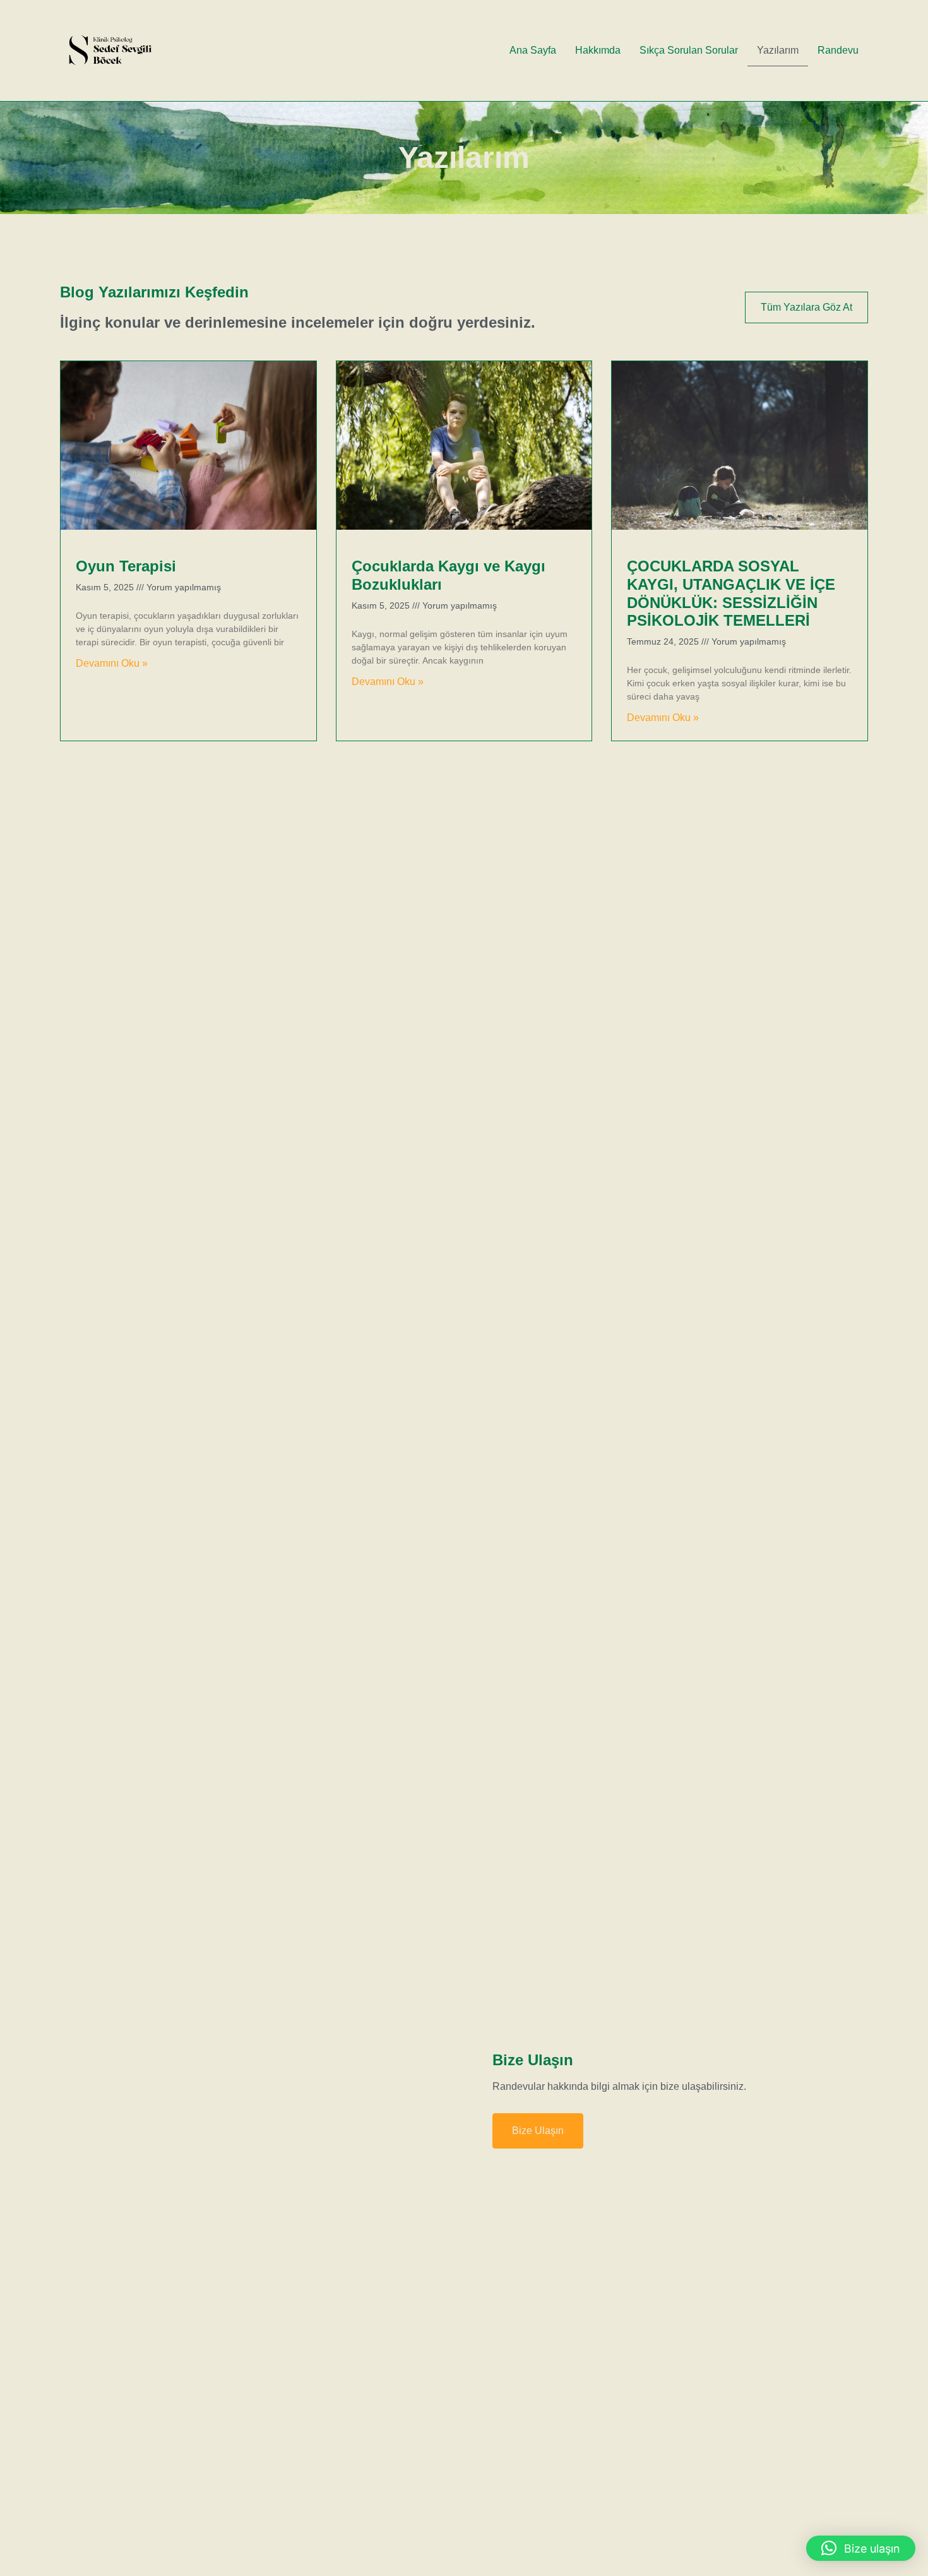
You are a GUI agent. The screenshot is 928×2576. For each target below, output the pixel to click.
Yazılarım (778, 50)
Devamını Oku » (112, 663)
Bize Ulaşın (538, 2131)
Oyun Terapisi (126, 566)
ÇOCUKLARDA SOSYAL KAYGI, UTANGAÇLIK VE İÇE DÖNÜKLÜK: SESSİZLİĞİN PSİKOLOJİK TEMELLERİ (731, 593)
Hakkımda (598, 50)
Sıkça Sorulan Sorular (689, 50)
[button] (861, 2548)
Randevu (838, 50)
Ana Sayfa (533, 50)
